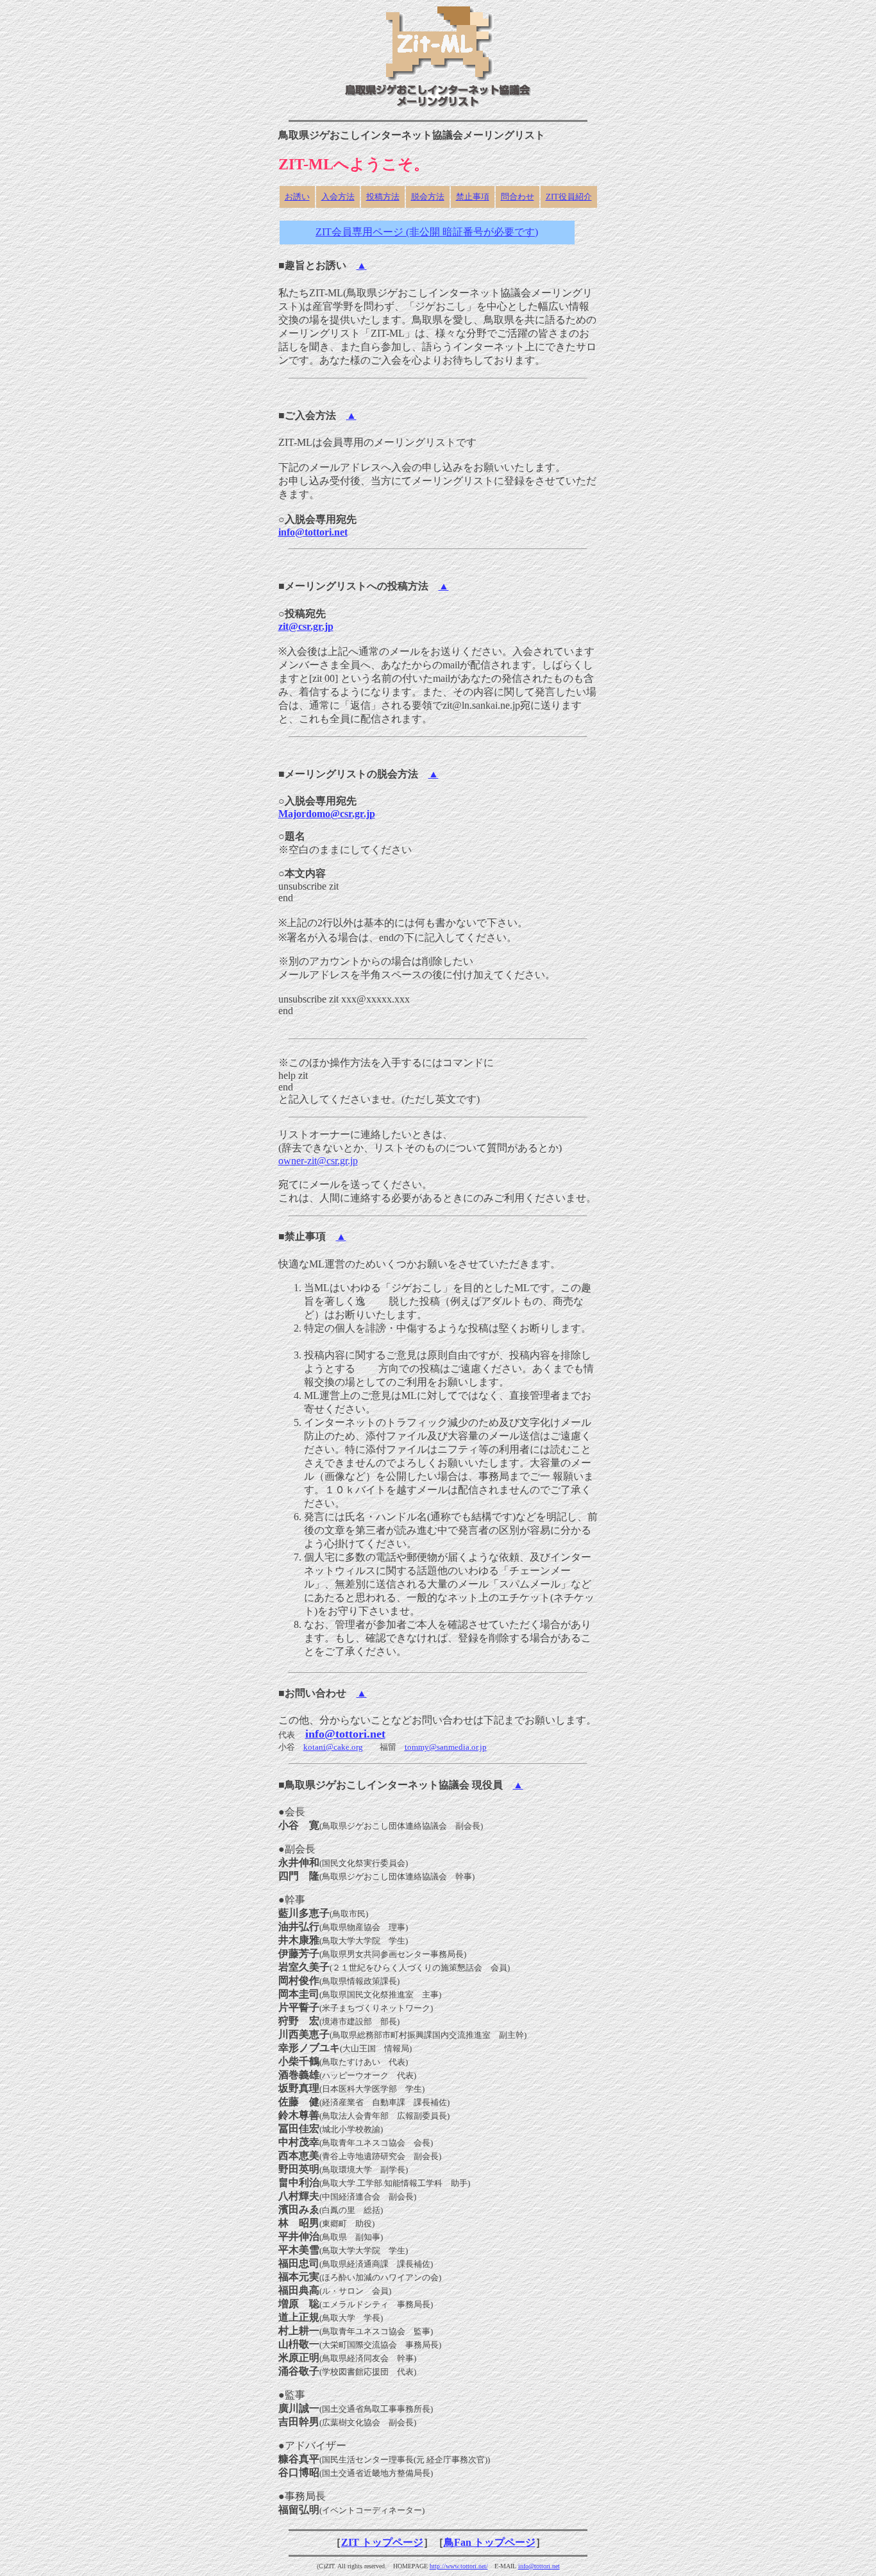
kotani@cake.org (333, 1747)
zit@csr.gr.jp (306, 626)
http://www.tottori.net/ (459, 2566)
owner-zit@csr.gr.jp (318, 1161)
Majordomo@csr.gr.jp (327, 814)
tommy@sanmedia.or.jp (446, 1747)
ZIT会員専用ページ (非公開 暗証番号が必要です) (427, 232)
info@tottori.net (313, 532)
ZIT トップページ (382, 2542)
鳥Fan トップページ (490, 2542)
